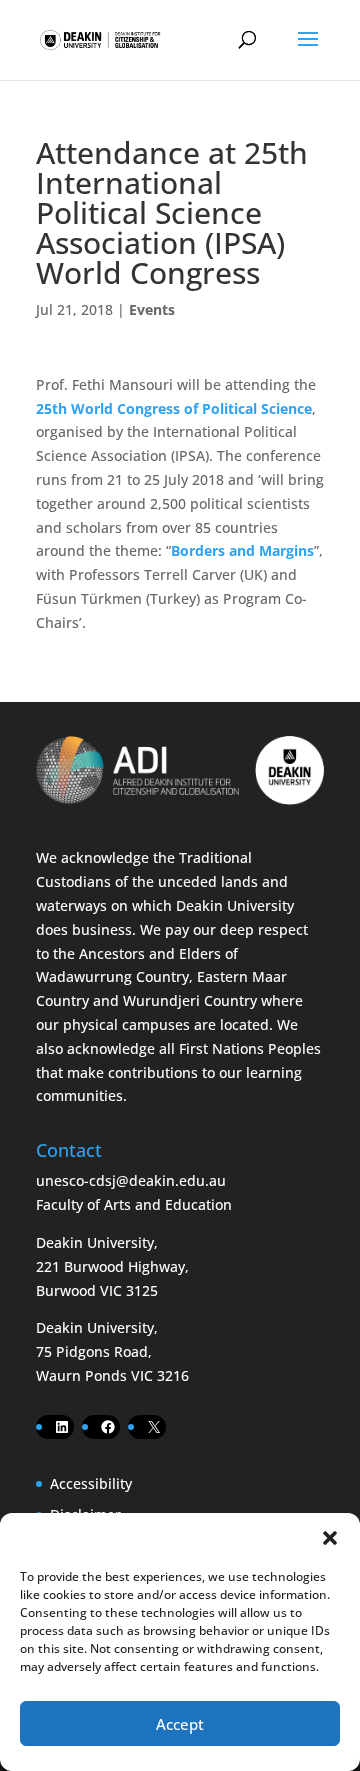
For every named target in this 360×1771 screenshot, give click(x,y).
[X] (154, 1427)
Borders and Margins (242, 550)
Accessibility (91, 1483)
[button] (330, 1538)
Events (152, 309)
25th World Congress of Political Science (174, 408)
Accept (180, 1724)
